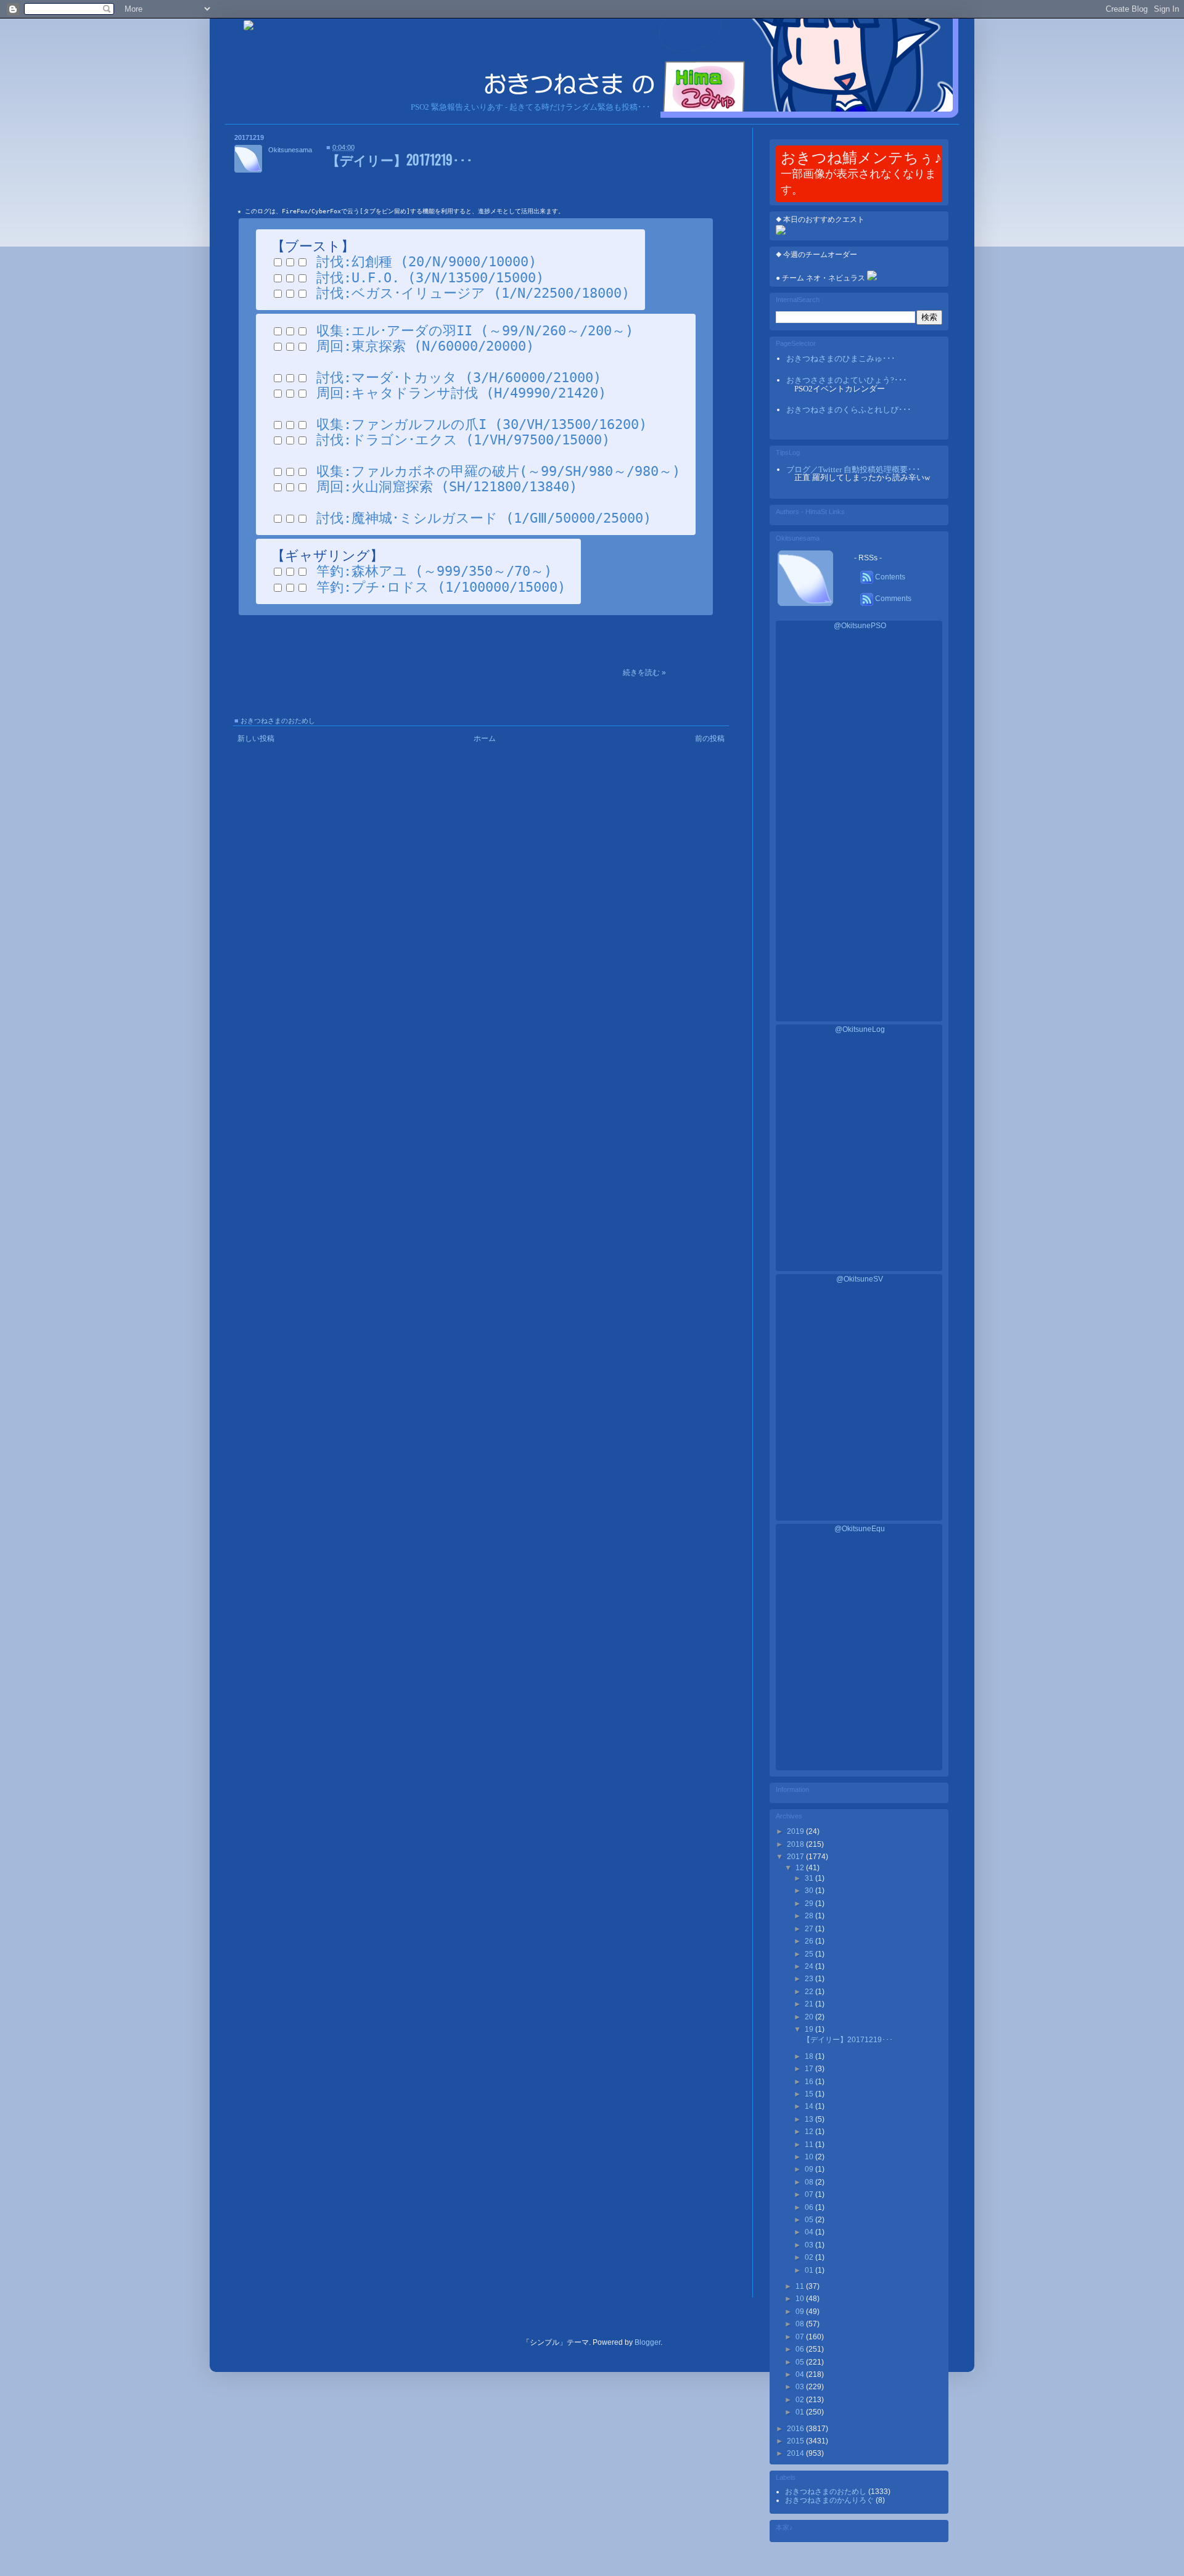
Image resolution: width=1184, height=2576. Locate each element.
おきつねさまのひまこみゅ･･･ (841, 358)
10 (810, 2157)
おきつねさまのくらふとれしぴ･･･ (849, 410)
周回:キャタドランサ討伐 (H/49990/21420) (461, 393)
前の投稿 (710, 738)
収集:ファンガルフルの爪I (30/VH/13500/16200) (482, 424)
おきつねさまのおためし (278, 721)
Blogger (647, 2342)
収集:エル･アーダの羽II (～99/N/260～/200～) (475, 331)
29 (810, 1903)
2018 (796, 1844)
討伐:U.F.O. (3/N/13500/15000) (430, 278)
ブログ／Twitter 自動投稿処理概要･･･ (853, 469)
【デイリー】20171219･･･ (400, 159)
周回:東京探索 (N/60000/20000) (425, 346)
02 (810, 2257)
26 (810, 1941)
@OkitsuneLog (860, 1029)
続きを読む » (644, 673)
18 (810, 2056)
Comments (892, 599)
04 (810, 2232)
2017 (796, 1857)
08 (810, 2182)
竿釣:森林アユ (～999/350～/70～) (434, 571)
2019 (796, 1831)
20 (810, 2017)
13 (810, 2119)
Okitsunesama (290, 150)
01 (810, 2270)
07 (810, 2194)
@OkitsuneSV (860, 1279)
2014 (796, 2453)
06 (810, 2207)
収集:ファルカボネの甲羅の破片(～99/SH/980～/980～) (498, 471)
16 (810, 2082)
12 (801, 1868)
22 (810, 1992)
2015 (796, 2441)
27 (810, 1929)
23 (810, 1979)
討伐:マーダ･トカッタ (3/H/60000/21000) (459, 378)
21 (810, 2004)
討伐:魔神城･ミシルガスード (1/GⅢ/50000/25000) (484, 518)
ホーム (485, 738)
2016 (796, 2429)
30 (810, 1891)
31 (810, 1878)
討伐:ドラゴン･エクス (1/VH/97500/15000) (463, 440)
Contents (889, 577)
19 (810, 2029)
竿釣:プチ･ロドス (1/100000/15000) (441, 587)
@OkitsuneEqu (860, 1529)
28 (810, 1916)
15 (810, 2094)
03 (810, 2245)
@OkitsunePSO (860, 626)
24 (810, 1966)
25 (810, 1954)
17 (810, 2069)
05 (810, 2220)
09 (810, 2169)
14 (810, 2106)
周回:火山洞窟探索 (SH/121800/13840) (447, 487)
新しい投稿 (256, 738)
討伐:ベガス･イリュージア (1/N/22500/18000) (473, 293)
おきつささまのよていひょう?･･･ (847, 380)
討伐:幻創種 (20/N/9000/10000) (426, 262)
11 (810, 2145)
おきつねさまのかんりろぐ (830, 2500)
